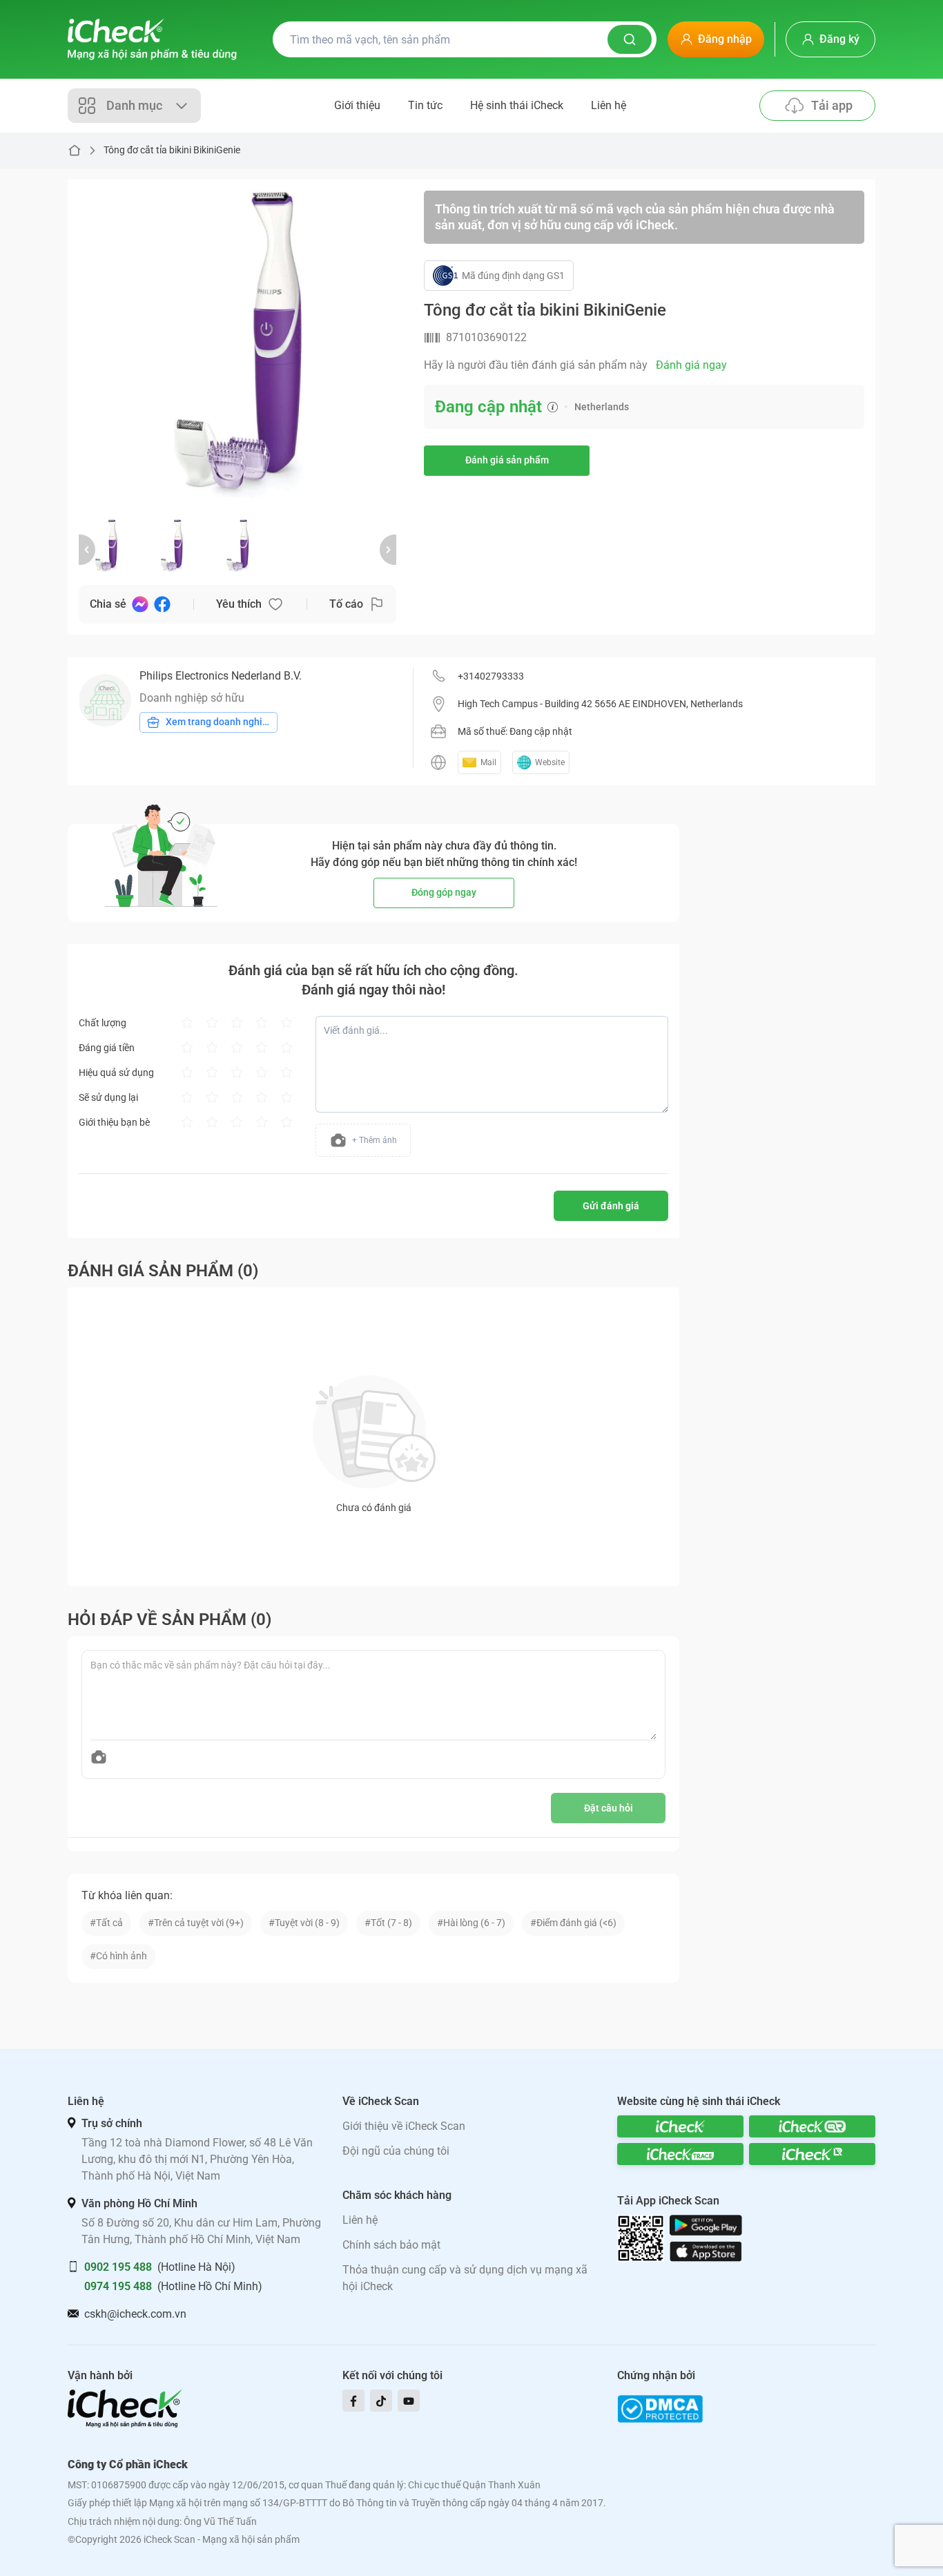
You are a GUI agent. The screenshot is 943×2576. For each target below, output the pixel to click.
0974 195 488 (118, 2286)
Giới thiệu (357, 105)
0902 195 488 (118, 2267)
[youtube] (409, 2401)
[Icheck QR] (812, 2126)
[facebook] (353, 2401)
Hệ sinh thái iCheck (517, 105)
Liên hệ (609, 105)
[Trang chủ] (152, 39)
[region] (237, 349)
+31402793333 (491, 676)
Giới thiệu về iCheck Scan (404, 2126)
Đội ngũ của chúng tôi (396, 2151)
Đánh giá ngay (691, 365)
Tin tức (425, 105)
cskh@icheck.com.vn (135, 2314)
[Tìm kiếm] (630, 39)
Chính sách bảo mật (391, 2245)
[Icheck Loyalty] (812, 2154)
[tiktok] (381, 2401)
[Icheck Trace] (680, 2154)
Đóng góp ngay (444, 892)
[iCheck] (680, 2126)
